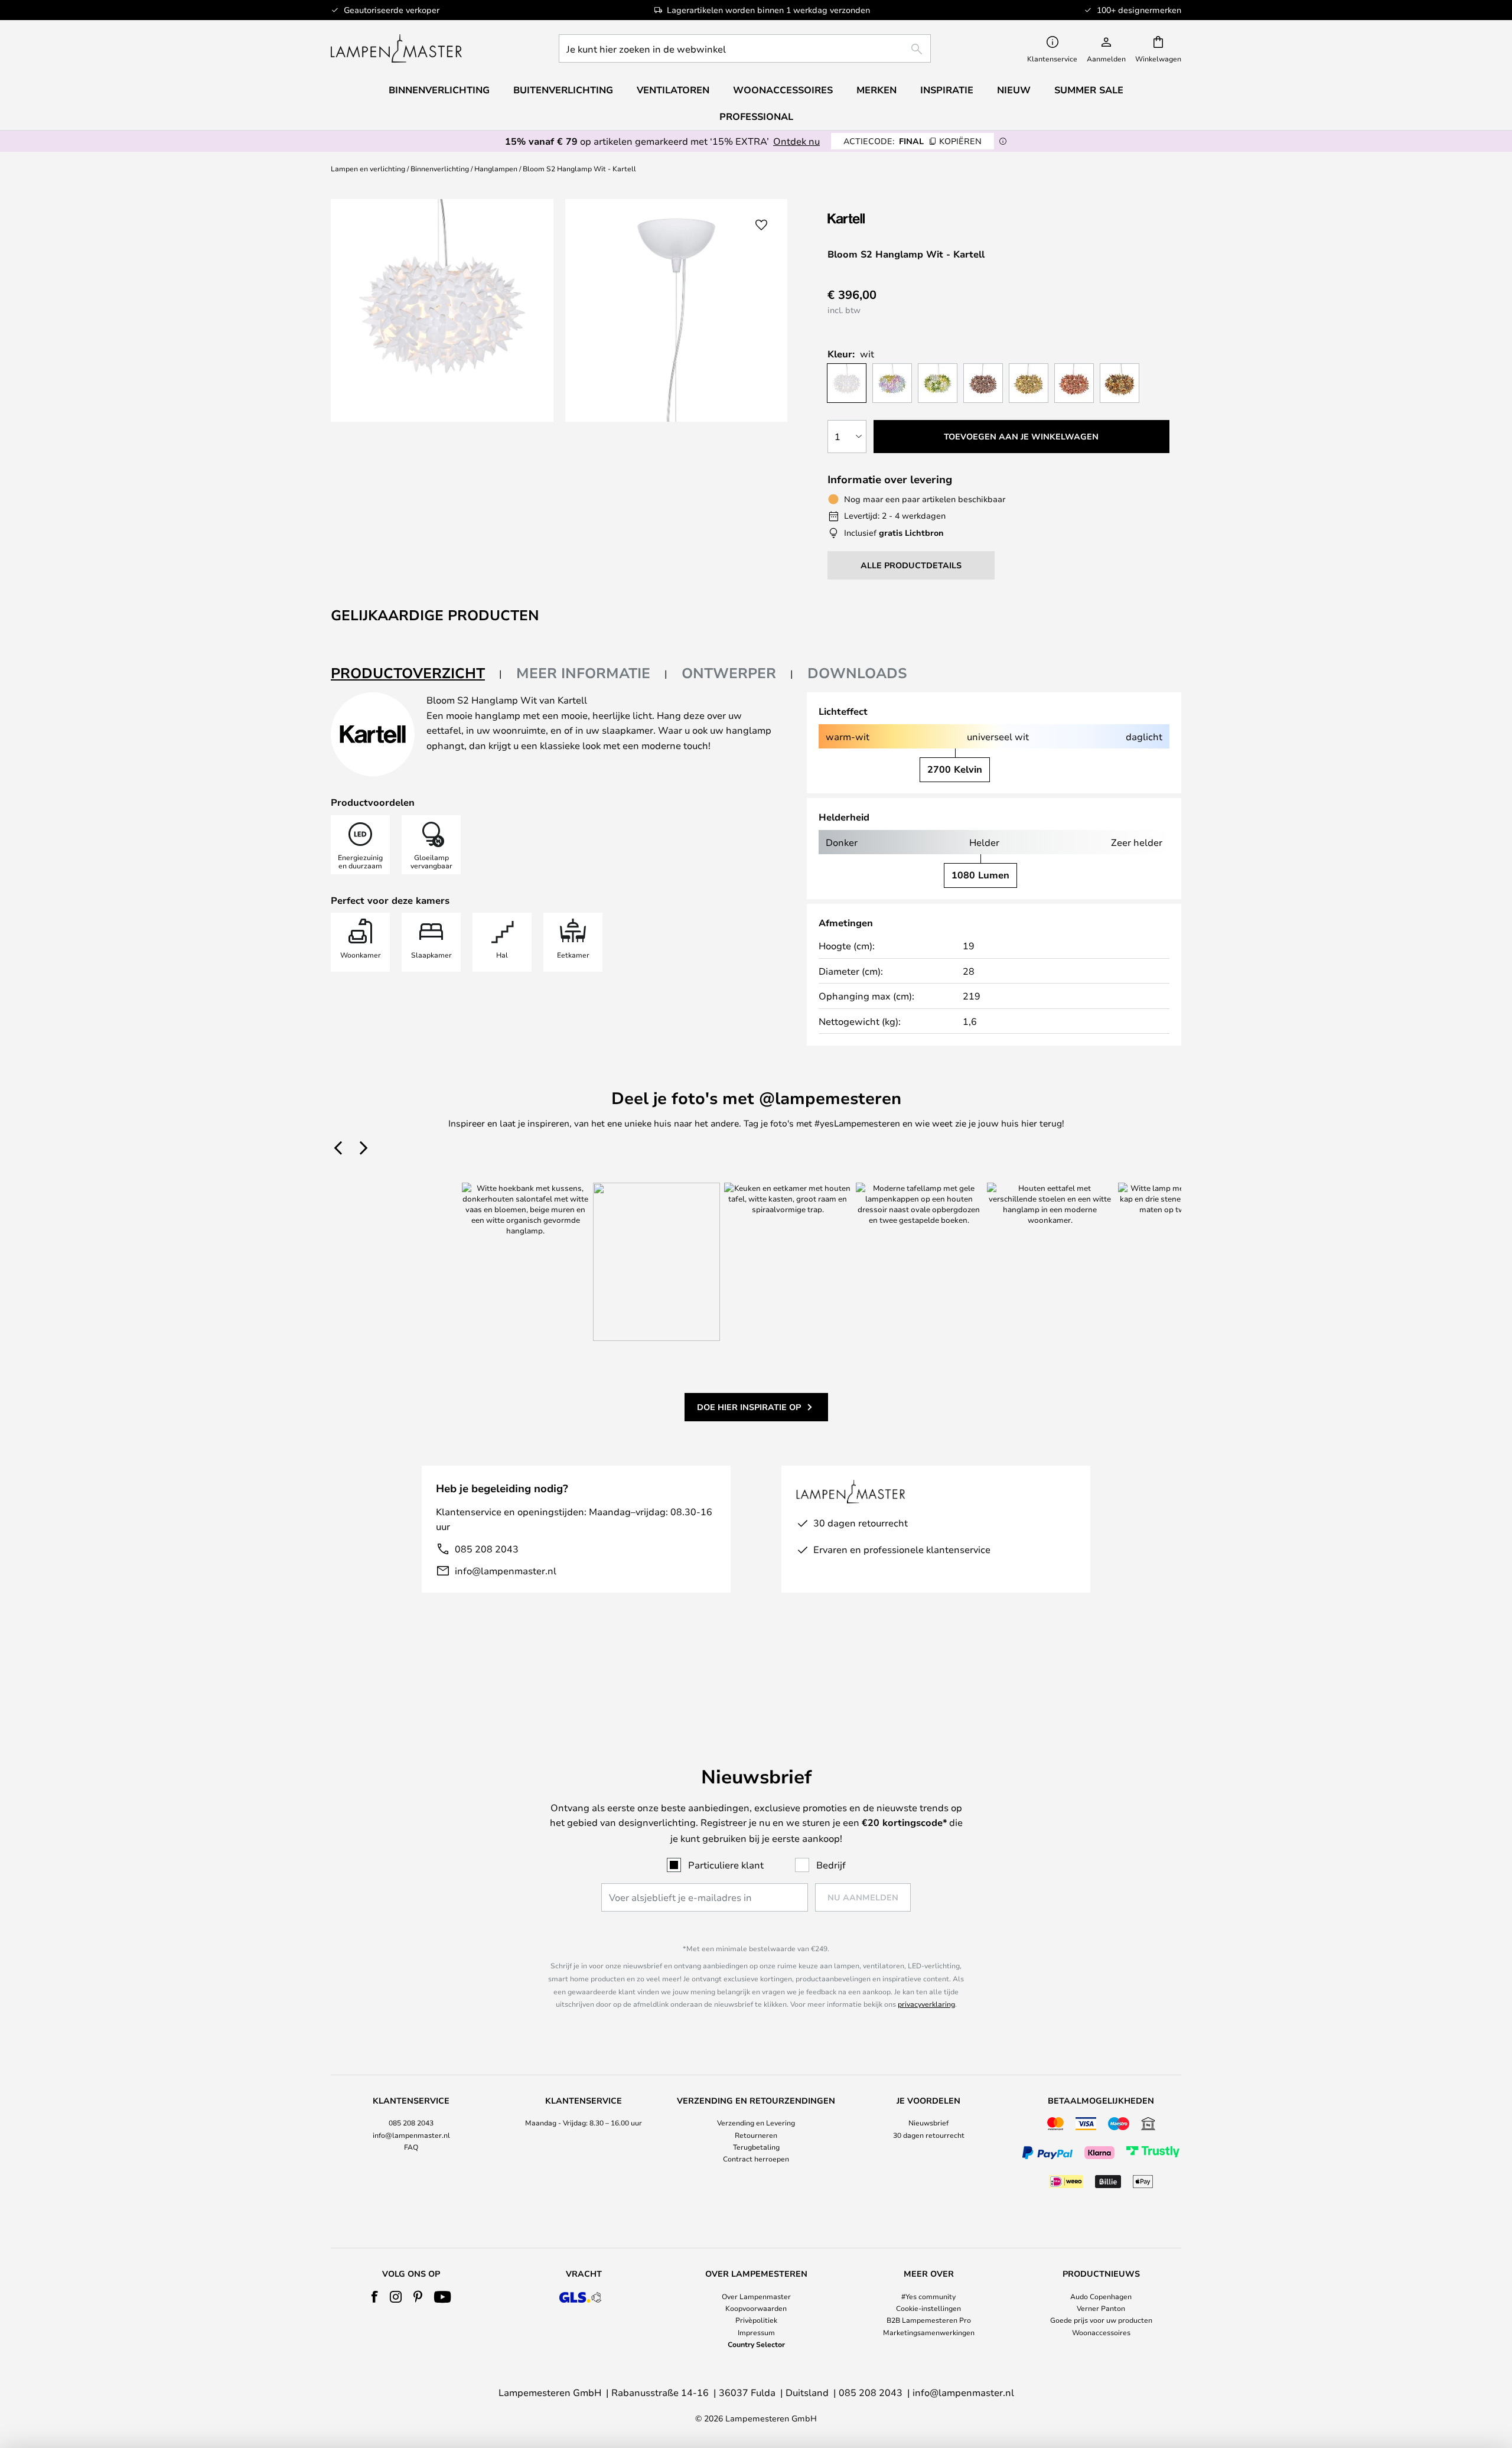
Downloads (857, 673)
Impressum (756, 2332)
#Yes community (928, 2296)
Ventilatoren (673, 90)
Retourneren (756, 2135)
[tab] (416, 674)
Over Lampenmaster (756, 2296)
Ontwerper (729, 673)
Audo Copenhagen (1101, 2296)
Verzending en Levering (756, 2123)
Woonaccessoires (1101, 2332)
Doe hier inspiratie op (749, 1407)
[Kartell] (887, 218)
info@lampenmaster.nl (506, 1570)
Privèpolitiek (756, 2320)
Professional (756, 116)
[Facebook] (375, 2297)
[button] (761, 225)
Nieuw (1014, 90)
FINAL (913, 141)
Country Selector (756, 2344)
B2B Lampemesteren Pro (929, 2320)
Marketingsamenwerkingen (929, 2332)
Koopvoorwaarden (756, 2308)
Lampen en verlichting (368, 168)
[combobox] (745, 48)
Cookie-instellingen (928, 2308)
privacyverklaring (926, 2004)
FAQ (411, 2147)
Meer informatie (583, 673)
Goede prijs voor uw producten (1101, 2320)
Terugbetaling (756, 2147)
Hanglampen (496, 168)
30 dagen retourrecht (929, 2135)
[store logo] (396, 48)
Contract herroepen (756, 2159)
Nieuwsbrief (928, 2123)
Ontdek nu (796, 141)
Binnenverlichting (440, 168)
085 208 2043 (487, 1549)
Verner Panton (1101, 2308)
